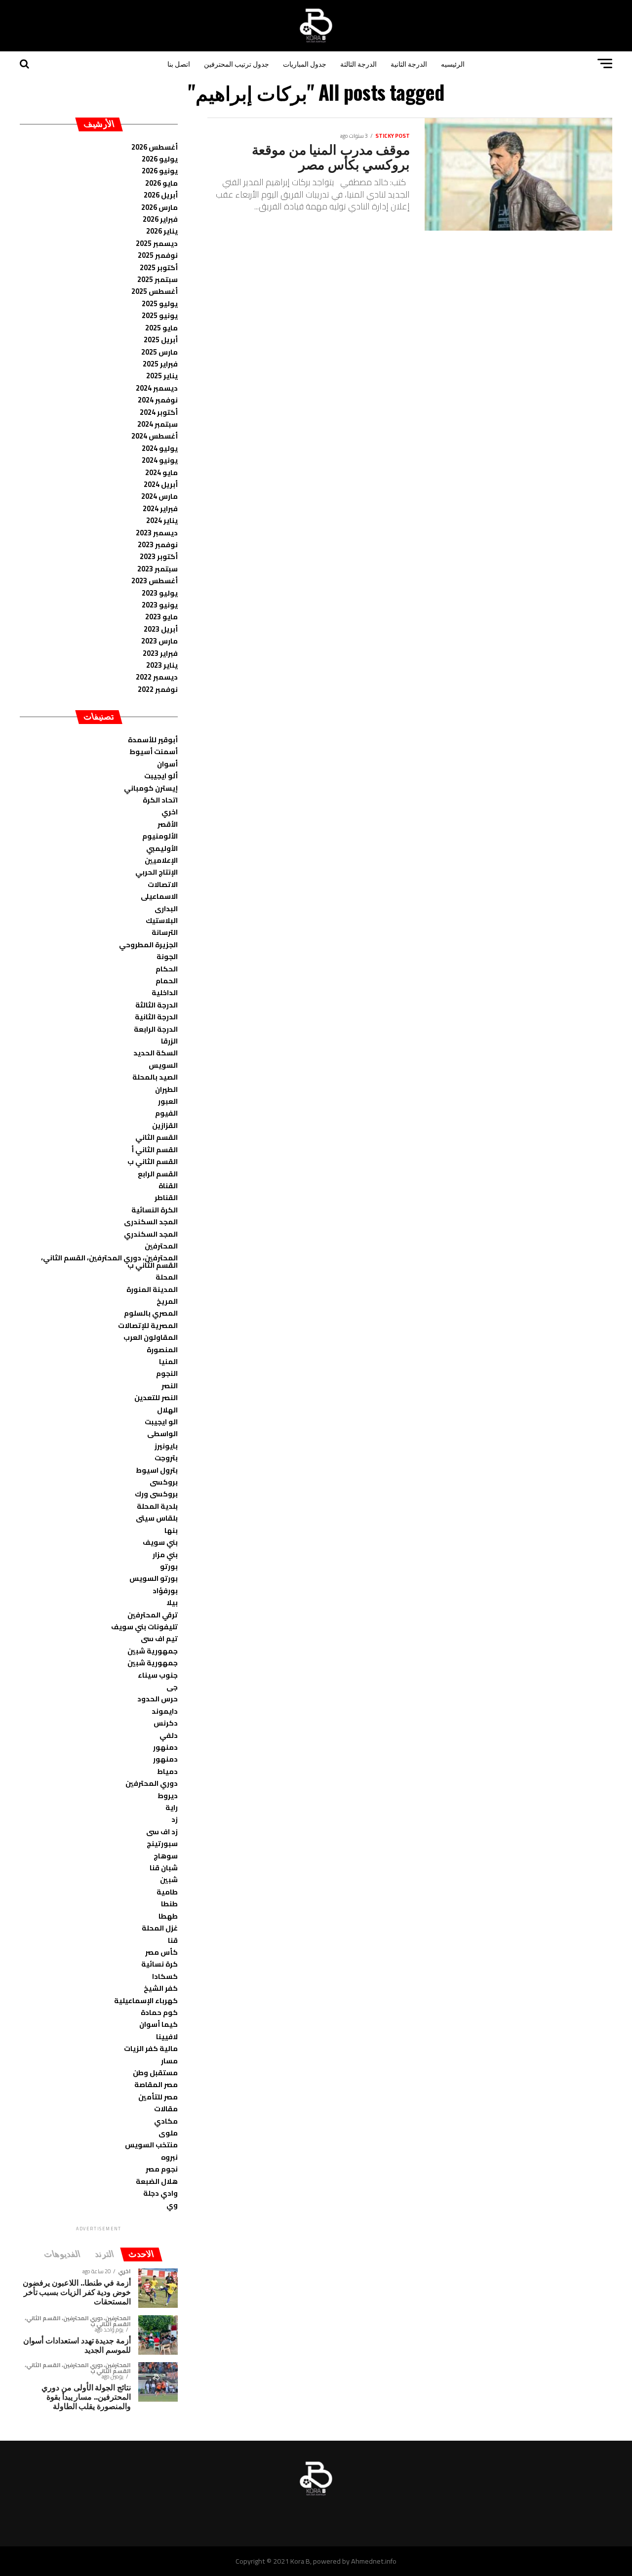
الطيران (166, 1089)
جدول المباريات (305, 63)
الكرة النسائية (155, 1210)
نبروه (169, 2157)
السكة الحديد (156, 1053)
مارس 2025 (159, 352)
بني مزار (165, 1554)
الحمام (167, 981)
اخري (170, 812)
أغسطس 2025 (155, 291)
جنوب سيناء (158, 1675)
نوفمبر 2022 (158, 689)
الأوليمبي (162, 848)
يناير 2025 (162, 376)
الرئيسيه (453, 63)
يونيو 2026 (160, 171)
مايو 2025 (161, 328)
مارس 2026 (159, 207)
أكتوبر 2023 (159, 556)
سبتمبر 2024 (158, 424)
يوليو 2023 (160, 593)
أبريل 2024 (161, 484)
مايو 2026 (161, 183)
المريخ (167, 1301)
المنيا (168, 1361)
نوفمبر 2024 (158, 400)
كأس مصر (161, 1952)
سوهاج (166, 1856)
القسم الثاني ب (153, 1161)
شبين (169, 1879)
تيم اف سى (159, 1638)
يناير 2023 (162, 665)
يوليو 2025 (160, 303)
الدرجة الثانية (409, 63)
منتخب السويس (151, 2145)
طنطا (169, 1904)
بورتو (169, 1566)
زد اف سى (162, 1831)
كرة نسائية (159, 1964)
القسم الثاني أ (155, 1149)
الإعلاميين (161, 860)
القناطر (166, 1197)
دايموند (165, 1711)
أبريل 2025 (161, 340)
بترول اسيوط (157, 1470)
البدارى (166, 908)
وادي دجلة (160, 2193)
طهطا (168, 1916)
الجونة (167, 956)
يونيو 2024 (160, 460)
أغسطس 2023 (155, 581)
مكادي (166, 2121)
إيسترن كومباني (151, 788)
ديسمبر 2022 (157, 677)
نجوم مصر (162, 2169)
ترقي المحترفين (153, 1615)
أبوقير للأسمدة (153, 740)
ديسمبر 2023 (157, 533)
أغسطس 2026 (155, 147)
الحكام (167, 969)
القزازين (165, 1125)
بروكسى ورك (156, 1494)
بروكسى (164, 1482)
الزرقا (169, 1041)
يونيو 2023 (160, 605)
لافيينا (167, 2036)
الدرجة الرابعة (156, 1029)
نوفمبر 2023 (158, 544)
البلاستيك (162, 920)
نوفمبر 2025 (158, 255)
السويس (163, 1065)
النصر (170, 1386)
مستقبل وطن (155, 2073)
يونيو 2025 (160, 315)
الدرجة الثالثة (358, 63)
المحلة (167, 1277)
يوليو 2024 (160, 448)
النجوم (167, 1373)
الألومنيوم (160, 836)
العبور (168, 1101)
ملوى (168, 2133)
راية (172, 1807)
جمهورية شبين (153, 1651)
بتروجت (166, 1458)
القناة (168, 1186)
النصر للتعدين (156, 1397)
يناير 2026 (162, 231)
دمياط (167, 1771)
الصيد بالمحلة (155, 1077)
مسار (169, 2061)
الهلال (167, 1410)
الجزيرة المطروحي (148, 945)
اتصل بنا (179, 63)
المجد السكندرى (151, 1222)
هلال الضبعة (157, 2181)
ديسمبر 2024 (157, 388)
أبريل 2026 (161, 195)
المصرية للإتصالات (148, 1325)
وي (172, 2205)
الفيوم (166, 1113)
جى (172, 1687)
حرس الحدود (158, 1699)
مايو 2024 (161, 472)
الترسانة (165, 932)
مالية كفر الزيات (151, 2048)
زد (175, 1819)
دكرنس (166, 1723)
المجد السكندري (151, 1234)
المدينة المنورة (152, 1289)
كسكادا (165, 1976)
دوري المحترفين (152, 1783)
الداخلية (165, 992)
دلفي (169, 1735)
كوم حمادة (159, 2012)
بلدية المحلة (157, 1506)
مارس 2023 (159, 641)
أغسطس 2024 (155, 436)
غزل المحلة (160, 1928)
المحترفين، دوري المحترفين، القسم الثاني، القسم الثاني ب (109, 1261)
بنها (171, 1530)
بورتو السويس (154, 1578)
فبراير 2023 (160, 653)
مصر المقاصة (156, 2084)
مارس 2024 (159, 496)
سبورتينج (162, 1843)
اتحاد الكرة (160, 800)
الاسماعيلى (159, 896)
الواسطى (162, 1433)
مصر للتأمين (158, 2097)
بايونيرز (166, 1446)
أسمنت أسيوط (154, 751)
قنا (173, 1940)
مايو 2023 (161, 617)
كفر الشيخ (161, 1988)
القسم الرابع (158, 1174)
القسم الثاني (157, 1137)
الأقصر (168, 824)
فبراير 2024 (160, 508)
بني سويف (160, 1542)
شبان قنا (164, 1868)
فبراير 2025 (160, 364)
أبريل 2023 (161, 629)
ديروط (168, 1795)
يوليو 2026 (160, 159)
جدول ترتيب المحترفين (237, 63)
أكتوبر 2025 (159, 267)
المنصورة (162, 1349)
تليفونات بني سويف (144, 1627)
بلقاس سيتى (157, 1518)
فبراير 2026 (160, 219)
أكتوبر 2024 (159, 412)
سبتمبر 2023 (158, 569)
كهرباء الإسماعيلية (146, 2000)
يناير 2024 (162, 520)
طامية (167, 1892)
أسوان (167, 764)
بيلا (172, 1602)
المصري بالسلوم (151, 1313)
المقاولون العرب (151, 1337)
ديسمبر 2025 (157, 243)
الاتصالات (163, 884)
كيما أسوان (158, 2024)
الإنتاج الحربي (157, 872)
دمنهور (165, 1747)
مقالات (166, 2109)
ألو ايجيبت (161, 776)
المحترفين (161, 1246)
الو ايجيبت (161, 1422)
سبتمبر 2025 (158, 279)
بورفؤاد (165, 1590)
